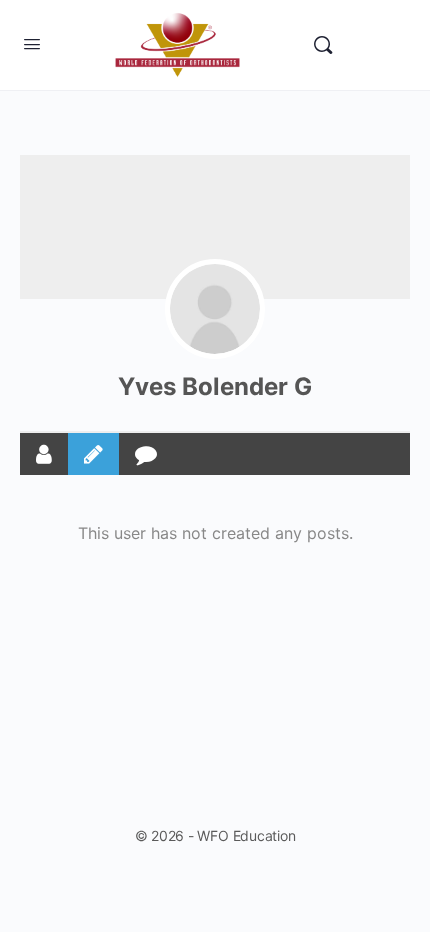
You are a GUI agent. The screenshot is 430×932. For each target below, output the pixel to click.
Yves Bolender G (215, 386)
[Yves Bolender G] (215, 309)
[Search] (323, 45)
